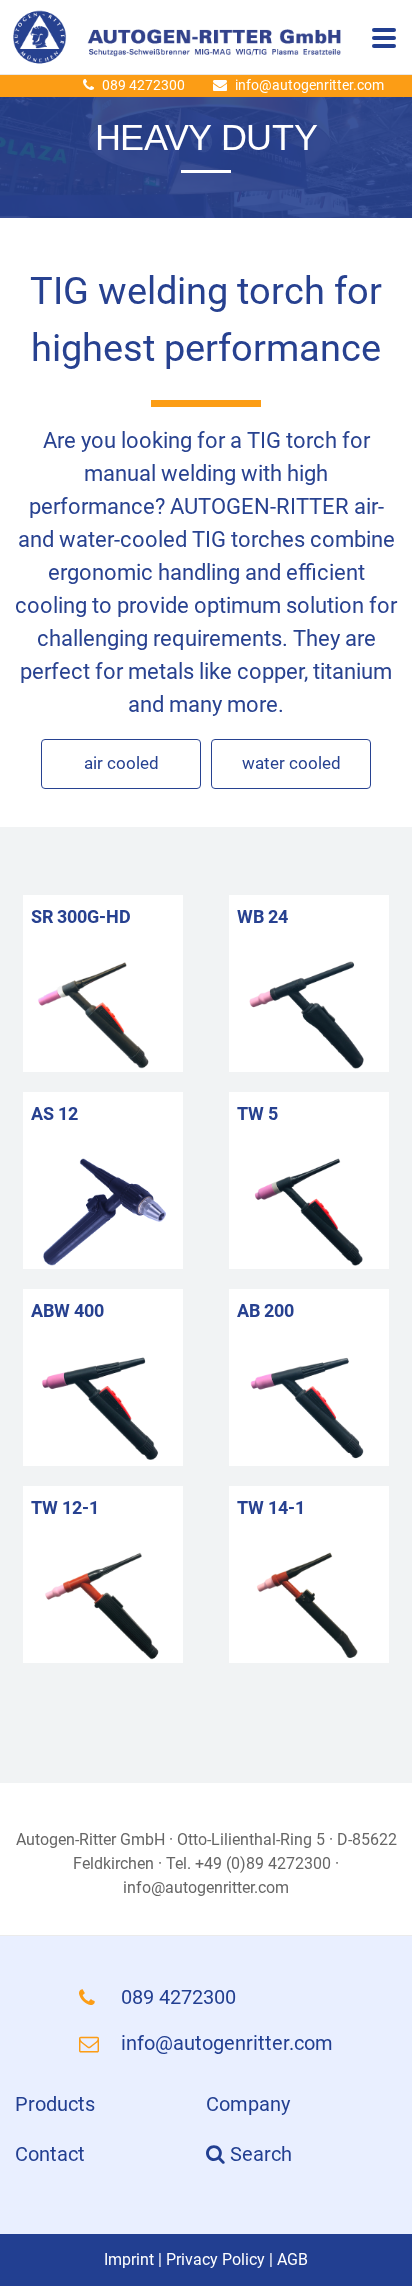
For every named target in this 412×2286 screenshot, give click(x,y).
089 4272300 (143, 85)
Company (248, 2104)
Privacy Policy (215, 2259)
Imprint (129, 2259)
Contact (50, 2154)
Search (258, 2154)
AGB (292, 2259)
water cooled (291, 763)
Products (55, 2104)
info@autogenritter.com (309, 85)
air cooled (121, 763)
